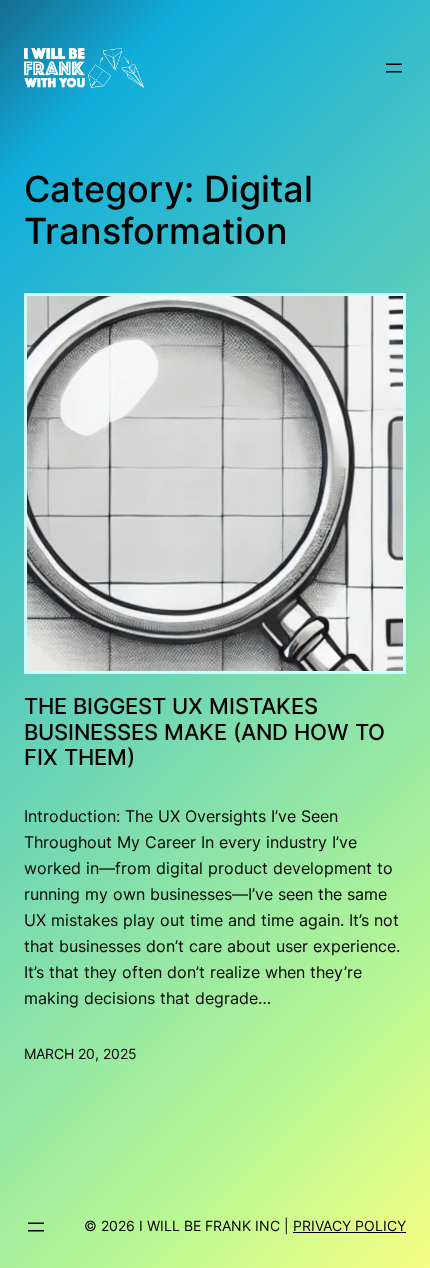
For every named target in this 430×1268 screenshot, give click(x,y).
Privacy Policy (349, 1225)
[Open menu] (394, 68)
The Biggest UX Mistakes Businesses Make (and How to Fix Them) (204, 732)
